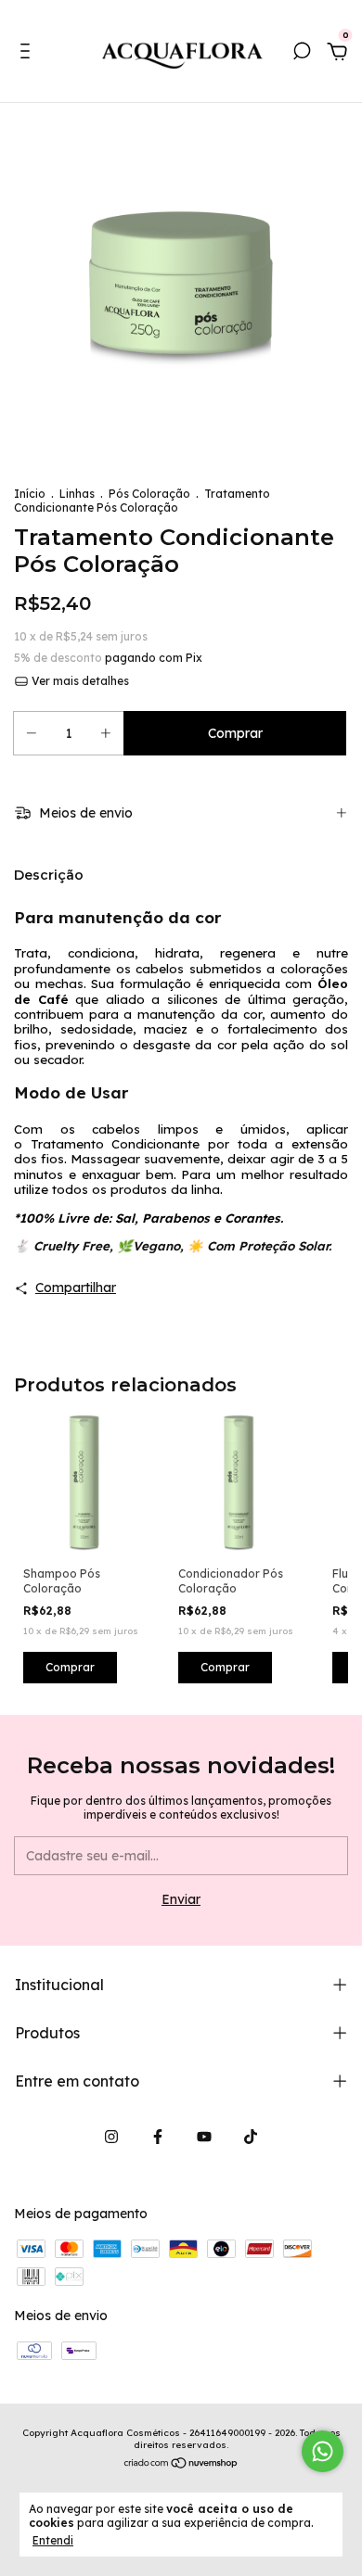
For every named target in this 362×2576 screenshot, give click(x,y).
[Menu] (28, 54)
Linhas (77, 494)
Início (30, 494)
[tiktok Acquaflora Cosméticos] (251, 2137)
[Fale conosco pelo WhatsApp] (323, 2451)
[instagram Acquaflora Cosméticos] (111, 2137)
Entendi (53, 2540)
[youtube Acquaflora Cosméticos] (204, 2137)
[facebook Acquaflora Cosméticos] (158, 2137)
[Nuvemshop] (181, 2464)
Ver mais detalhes (79, 681)
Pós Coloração (149, 494)
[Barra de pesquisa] (302, 54)
